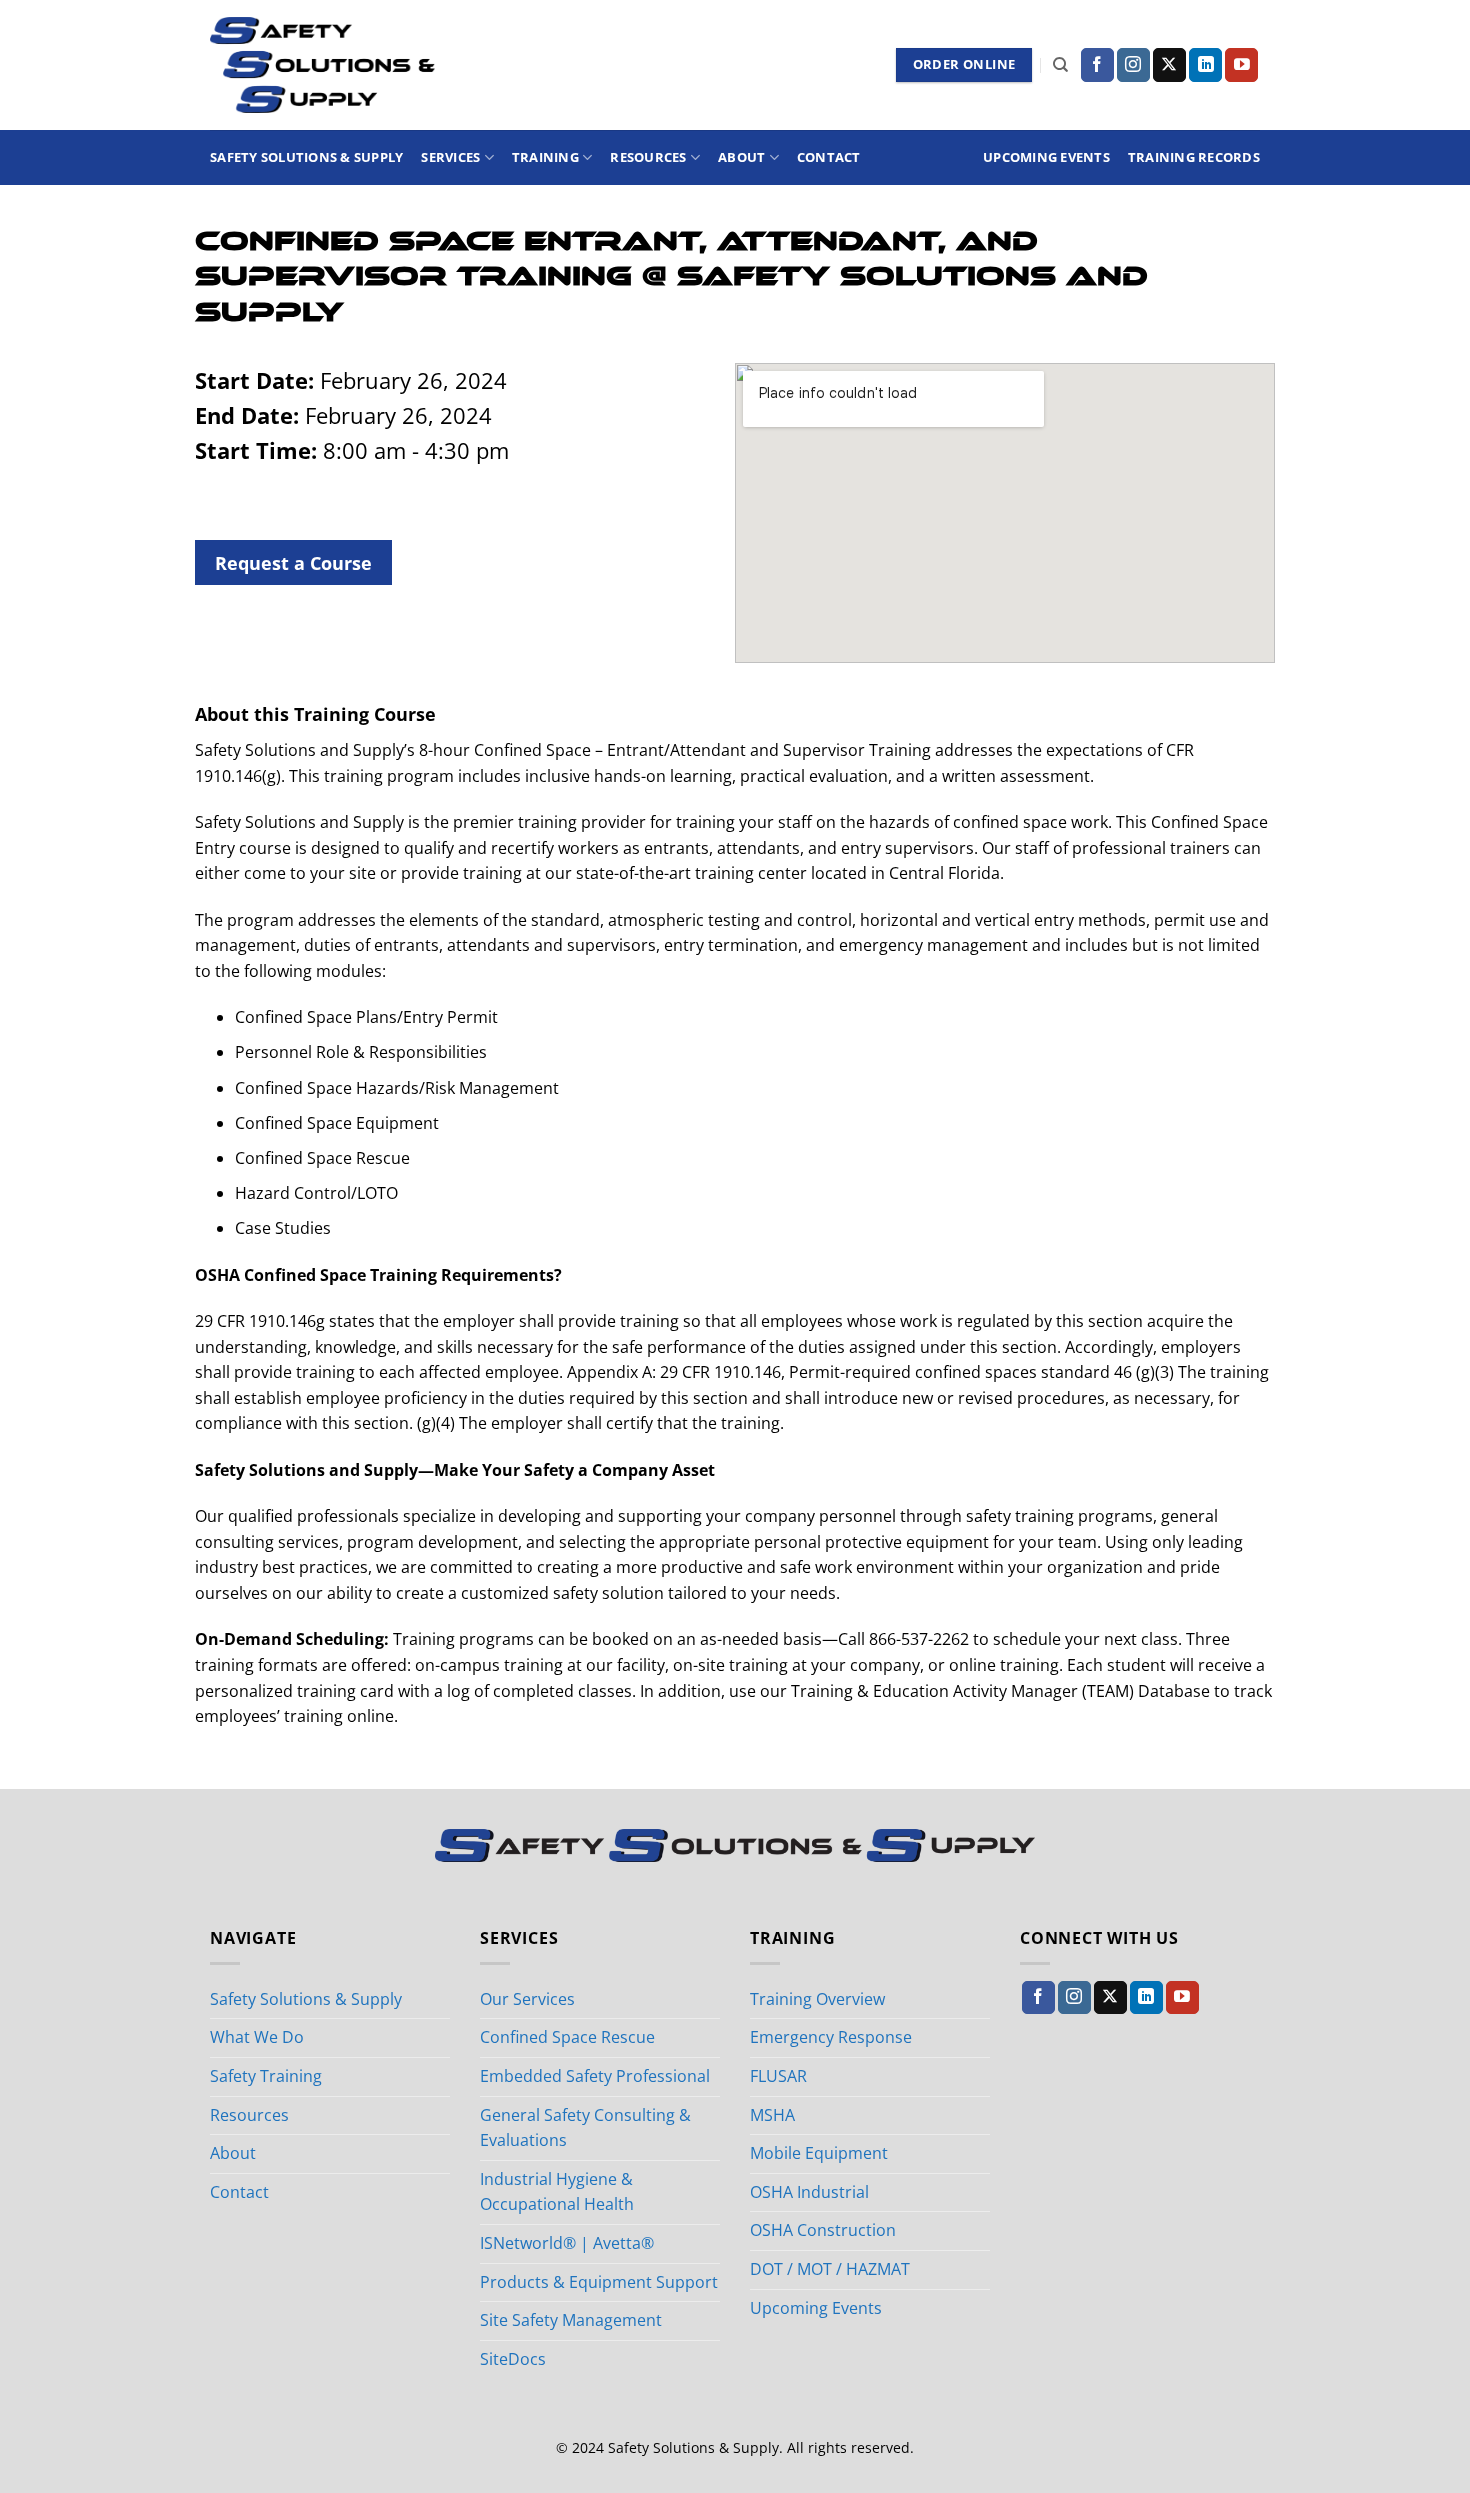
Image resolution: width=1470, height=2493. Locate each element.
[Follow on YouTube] (1241, 65)
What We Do (257, 2037)
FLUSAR (778, 2076)
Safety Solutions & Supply (306, 157)
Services (450, 157)
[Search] (1060, 65)
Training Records (1194, 157)
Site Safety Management (571, 2320)
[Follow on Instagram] (1133, 65)
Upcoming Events (1046, 157)
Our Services (527, 1999)
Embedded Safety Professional (595, 2076)
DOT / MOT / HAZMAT (830, 2269)
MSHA (772, 2115)
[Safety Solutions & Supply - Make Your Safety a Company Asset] (322, 65)
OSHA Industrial (809, 2192)
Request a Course (293, 562)
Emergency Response (831, 2037)
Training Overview (817, 1999)
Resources (648, 157)
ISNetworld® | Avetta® (567, 2243)
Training (545, 157)
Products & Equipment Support (599, 2282)
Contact (829, 157)
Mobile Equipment (819, 2153)
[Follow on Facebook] (1097, 65)
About (741, 157)
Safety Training (266, 2076)
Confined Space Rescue (567, 2037)
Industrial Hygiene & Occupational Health (557, 2192)
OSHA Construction (823, 2230)
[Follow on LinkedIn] (1205, 65)
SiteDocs (513, 2359)
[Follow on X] (1169, 65)
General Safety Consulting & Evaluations (585, 2128)
